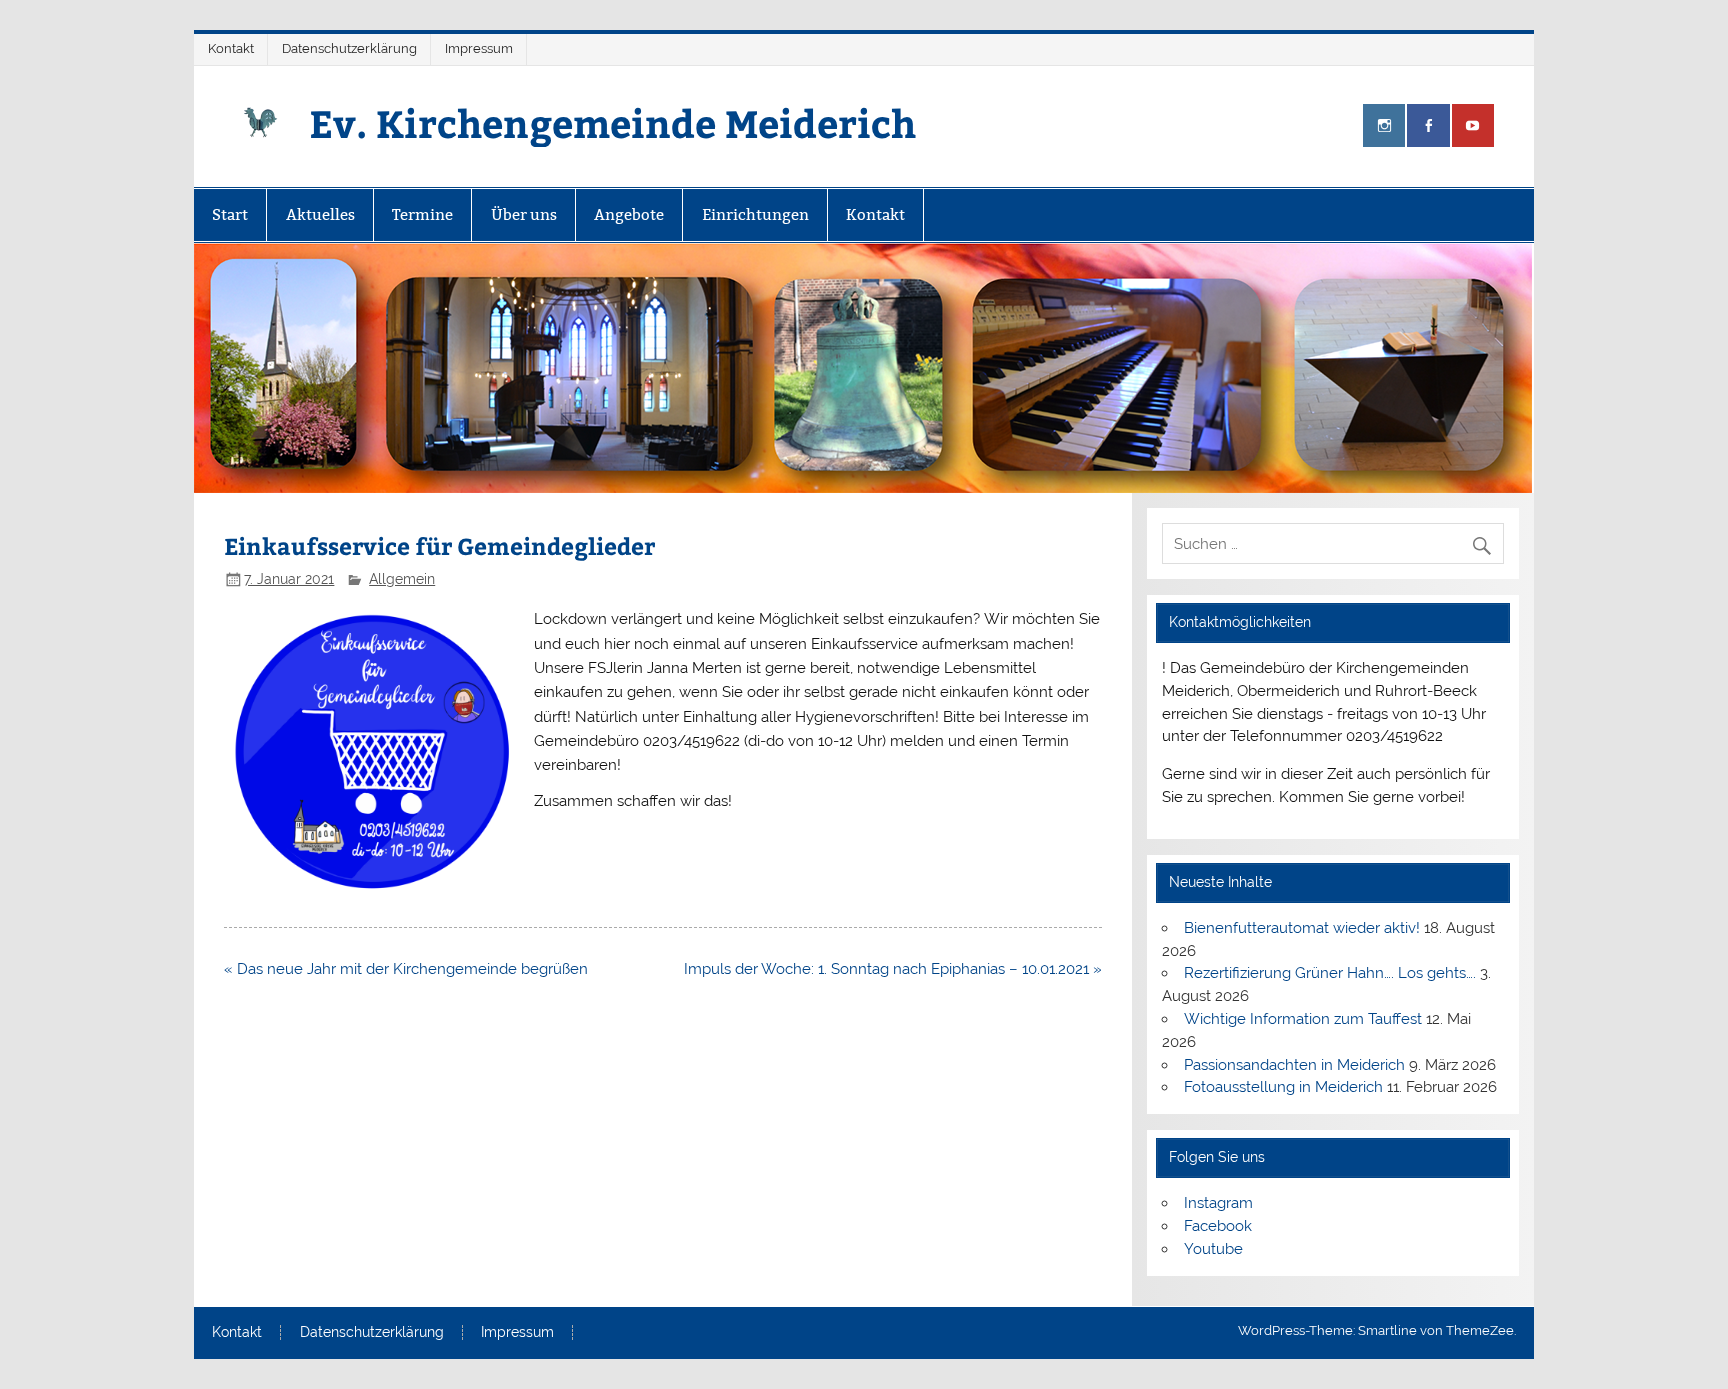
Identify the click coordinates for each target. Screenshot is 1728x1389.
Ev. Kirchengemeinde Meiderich (612, 122)
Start (230, 214)
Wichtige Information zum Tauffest (1303, 1019)
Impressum (479, 48)
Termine (422, 214)
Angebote (629, 214)
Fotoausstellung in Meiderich (1283, 1087)
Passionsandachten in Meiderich (1294, 1065)
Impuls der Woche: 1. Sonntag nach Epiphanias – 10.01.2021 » (893, 969)
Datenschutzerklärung (349, 48)
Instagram (1218, 1203)
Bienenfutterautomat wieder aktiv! (1302, 928)
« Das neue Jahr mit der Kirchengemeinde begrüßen (406, 969)
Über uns (524, 214)
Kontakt (231, 48)
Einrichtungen (755, 214)
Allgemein (402, 579)
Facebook (1218, 1226)
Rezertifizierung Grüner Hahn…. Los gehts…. (1330, 973)
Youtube (1213, 1249)
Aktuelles (320, 214)
